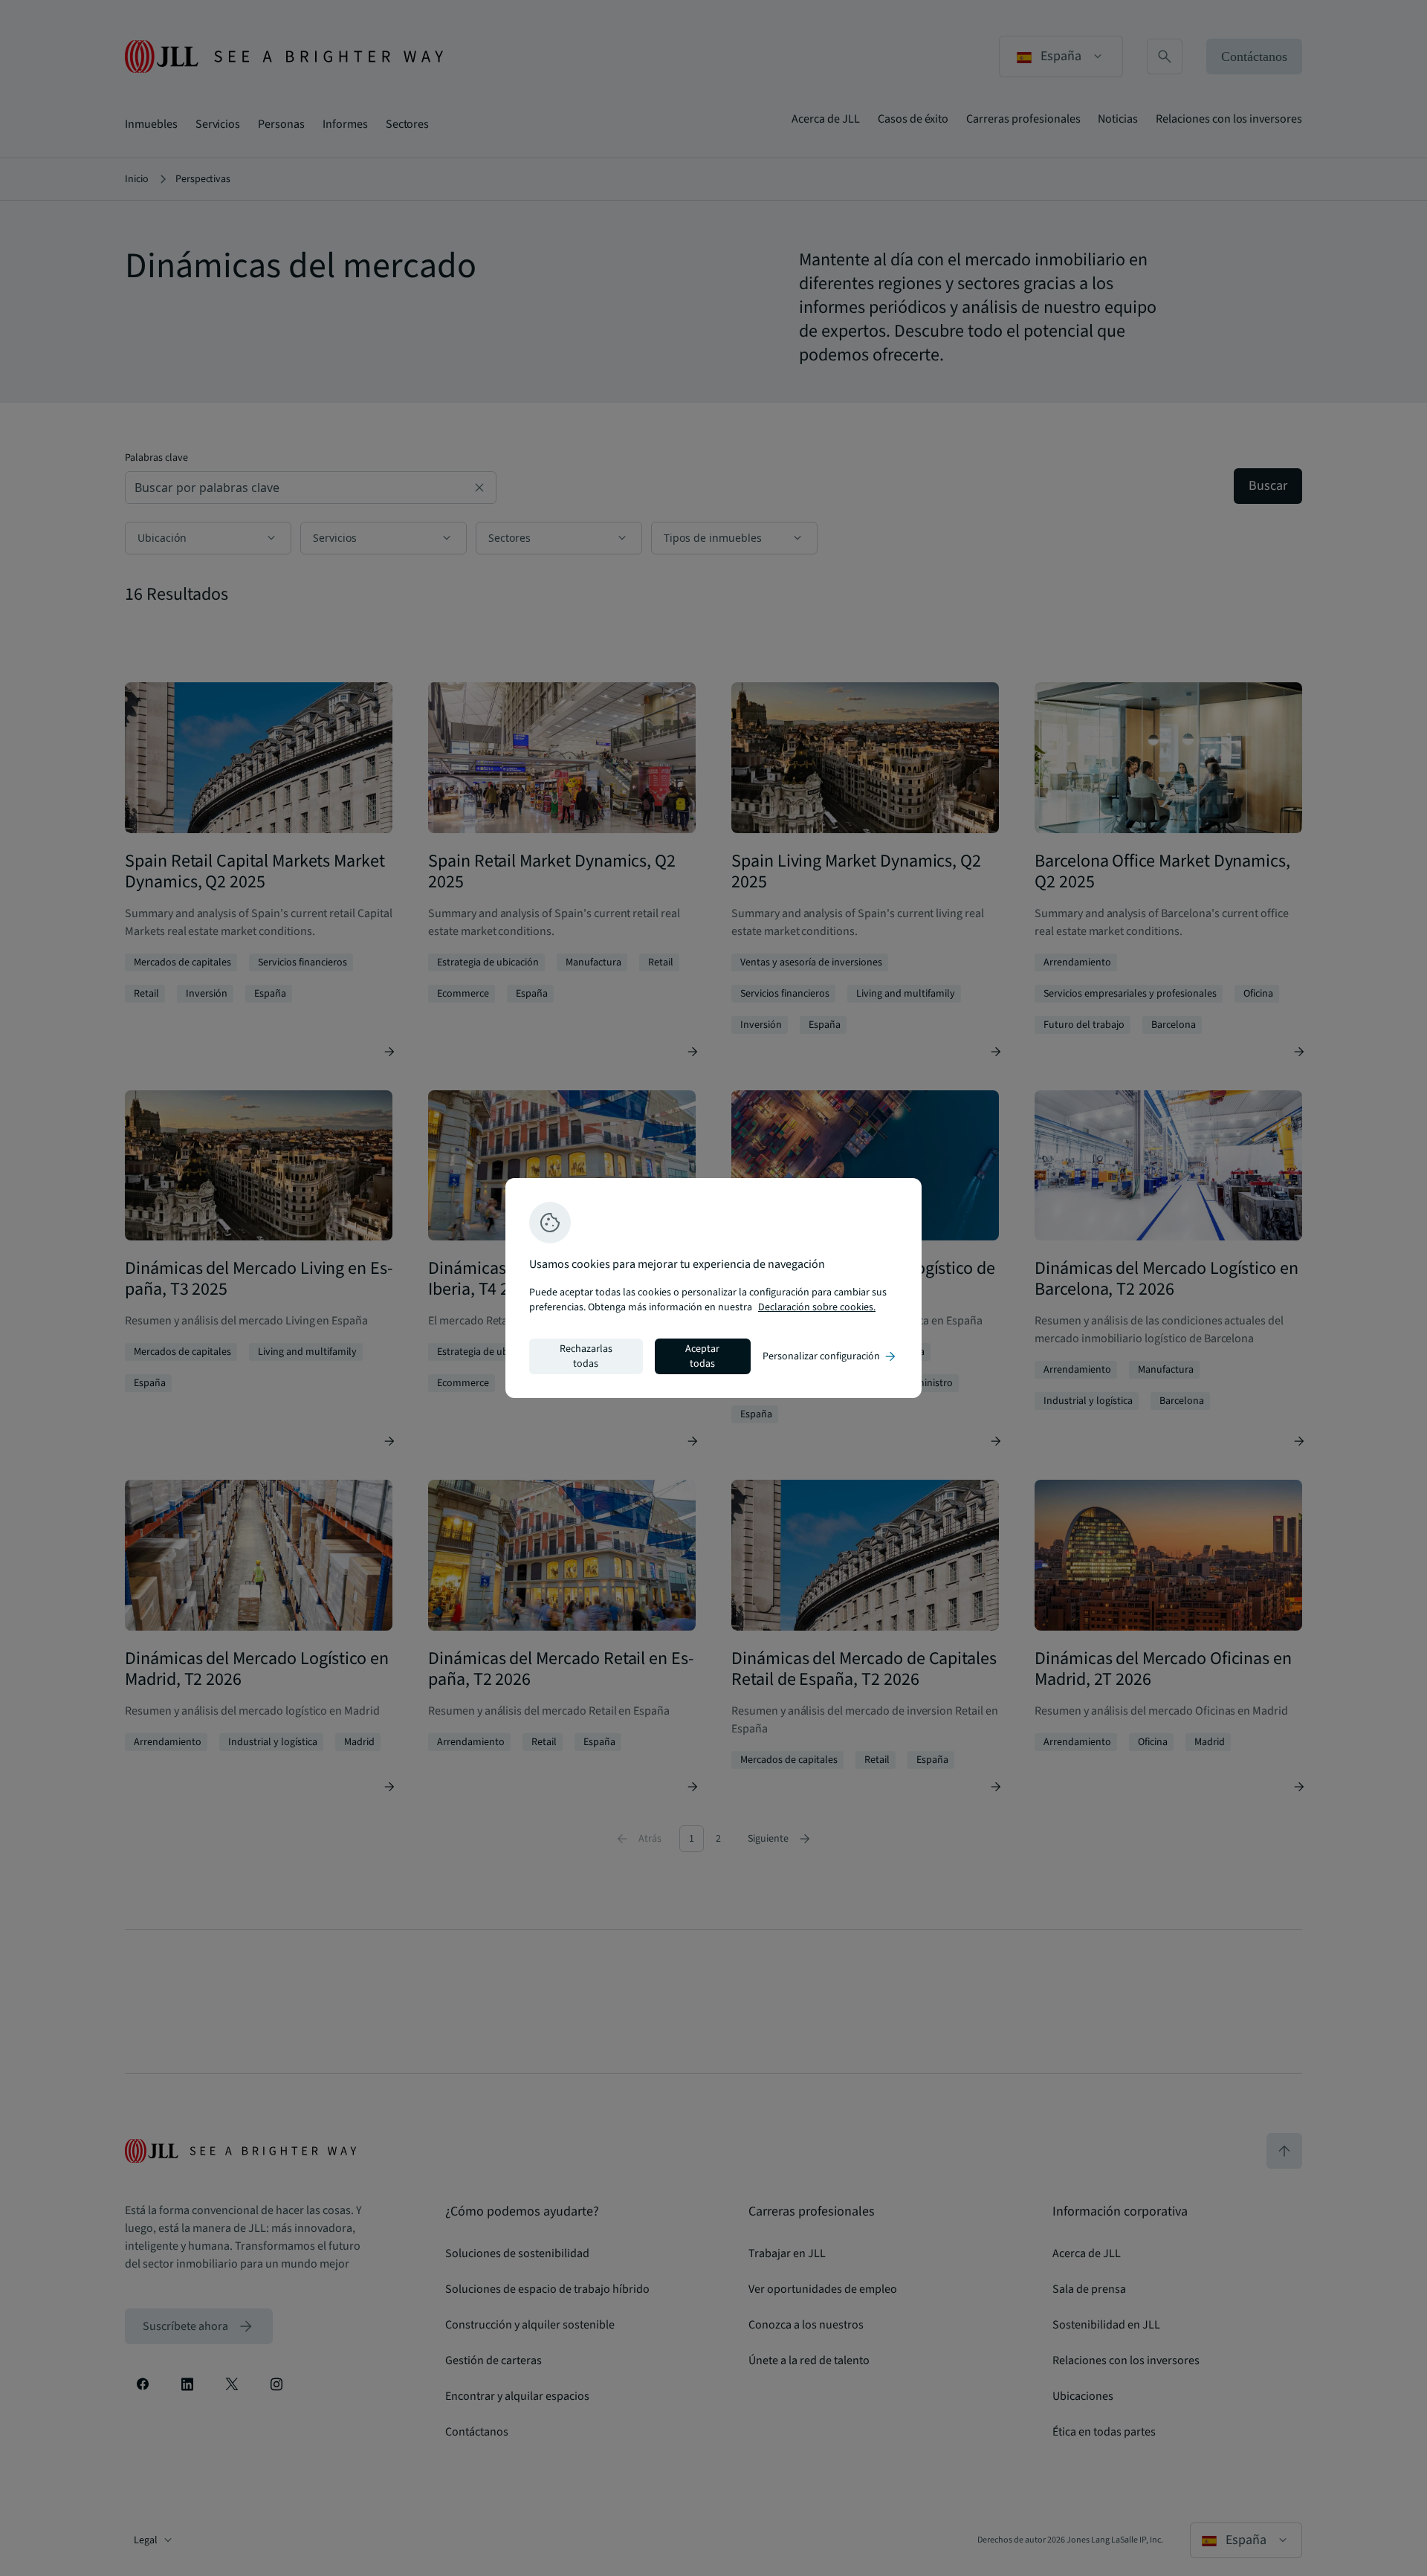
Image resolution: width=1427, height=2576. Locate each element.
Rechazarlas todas (586, 1356)
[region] (713, 1288)
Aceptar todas (702, 1356)
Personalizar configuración (830, 1356)
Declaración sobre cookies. (817, 1307)
